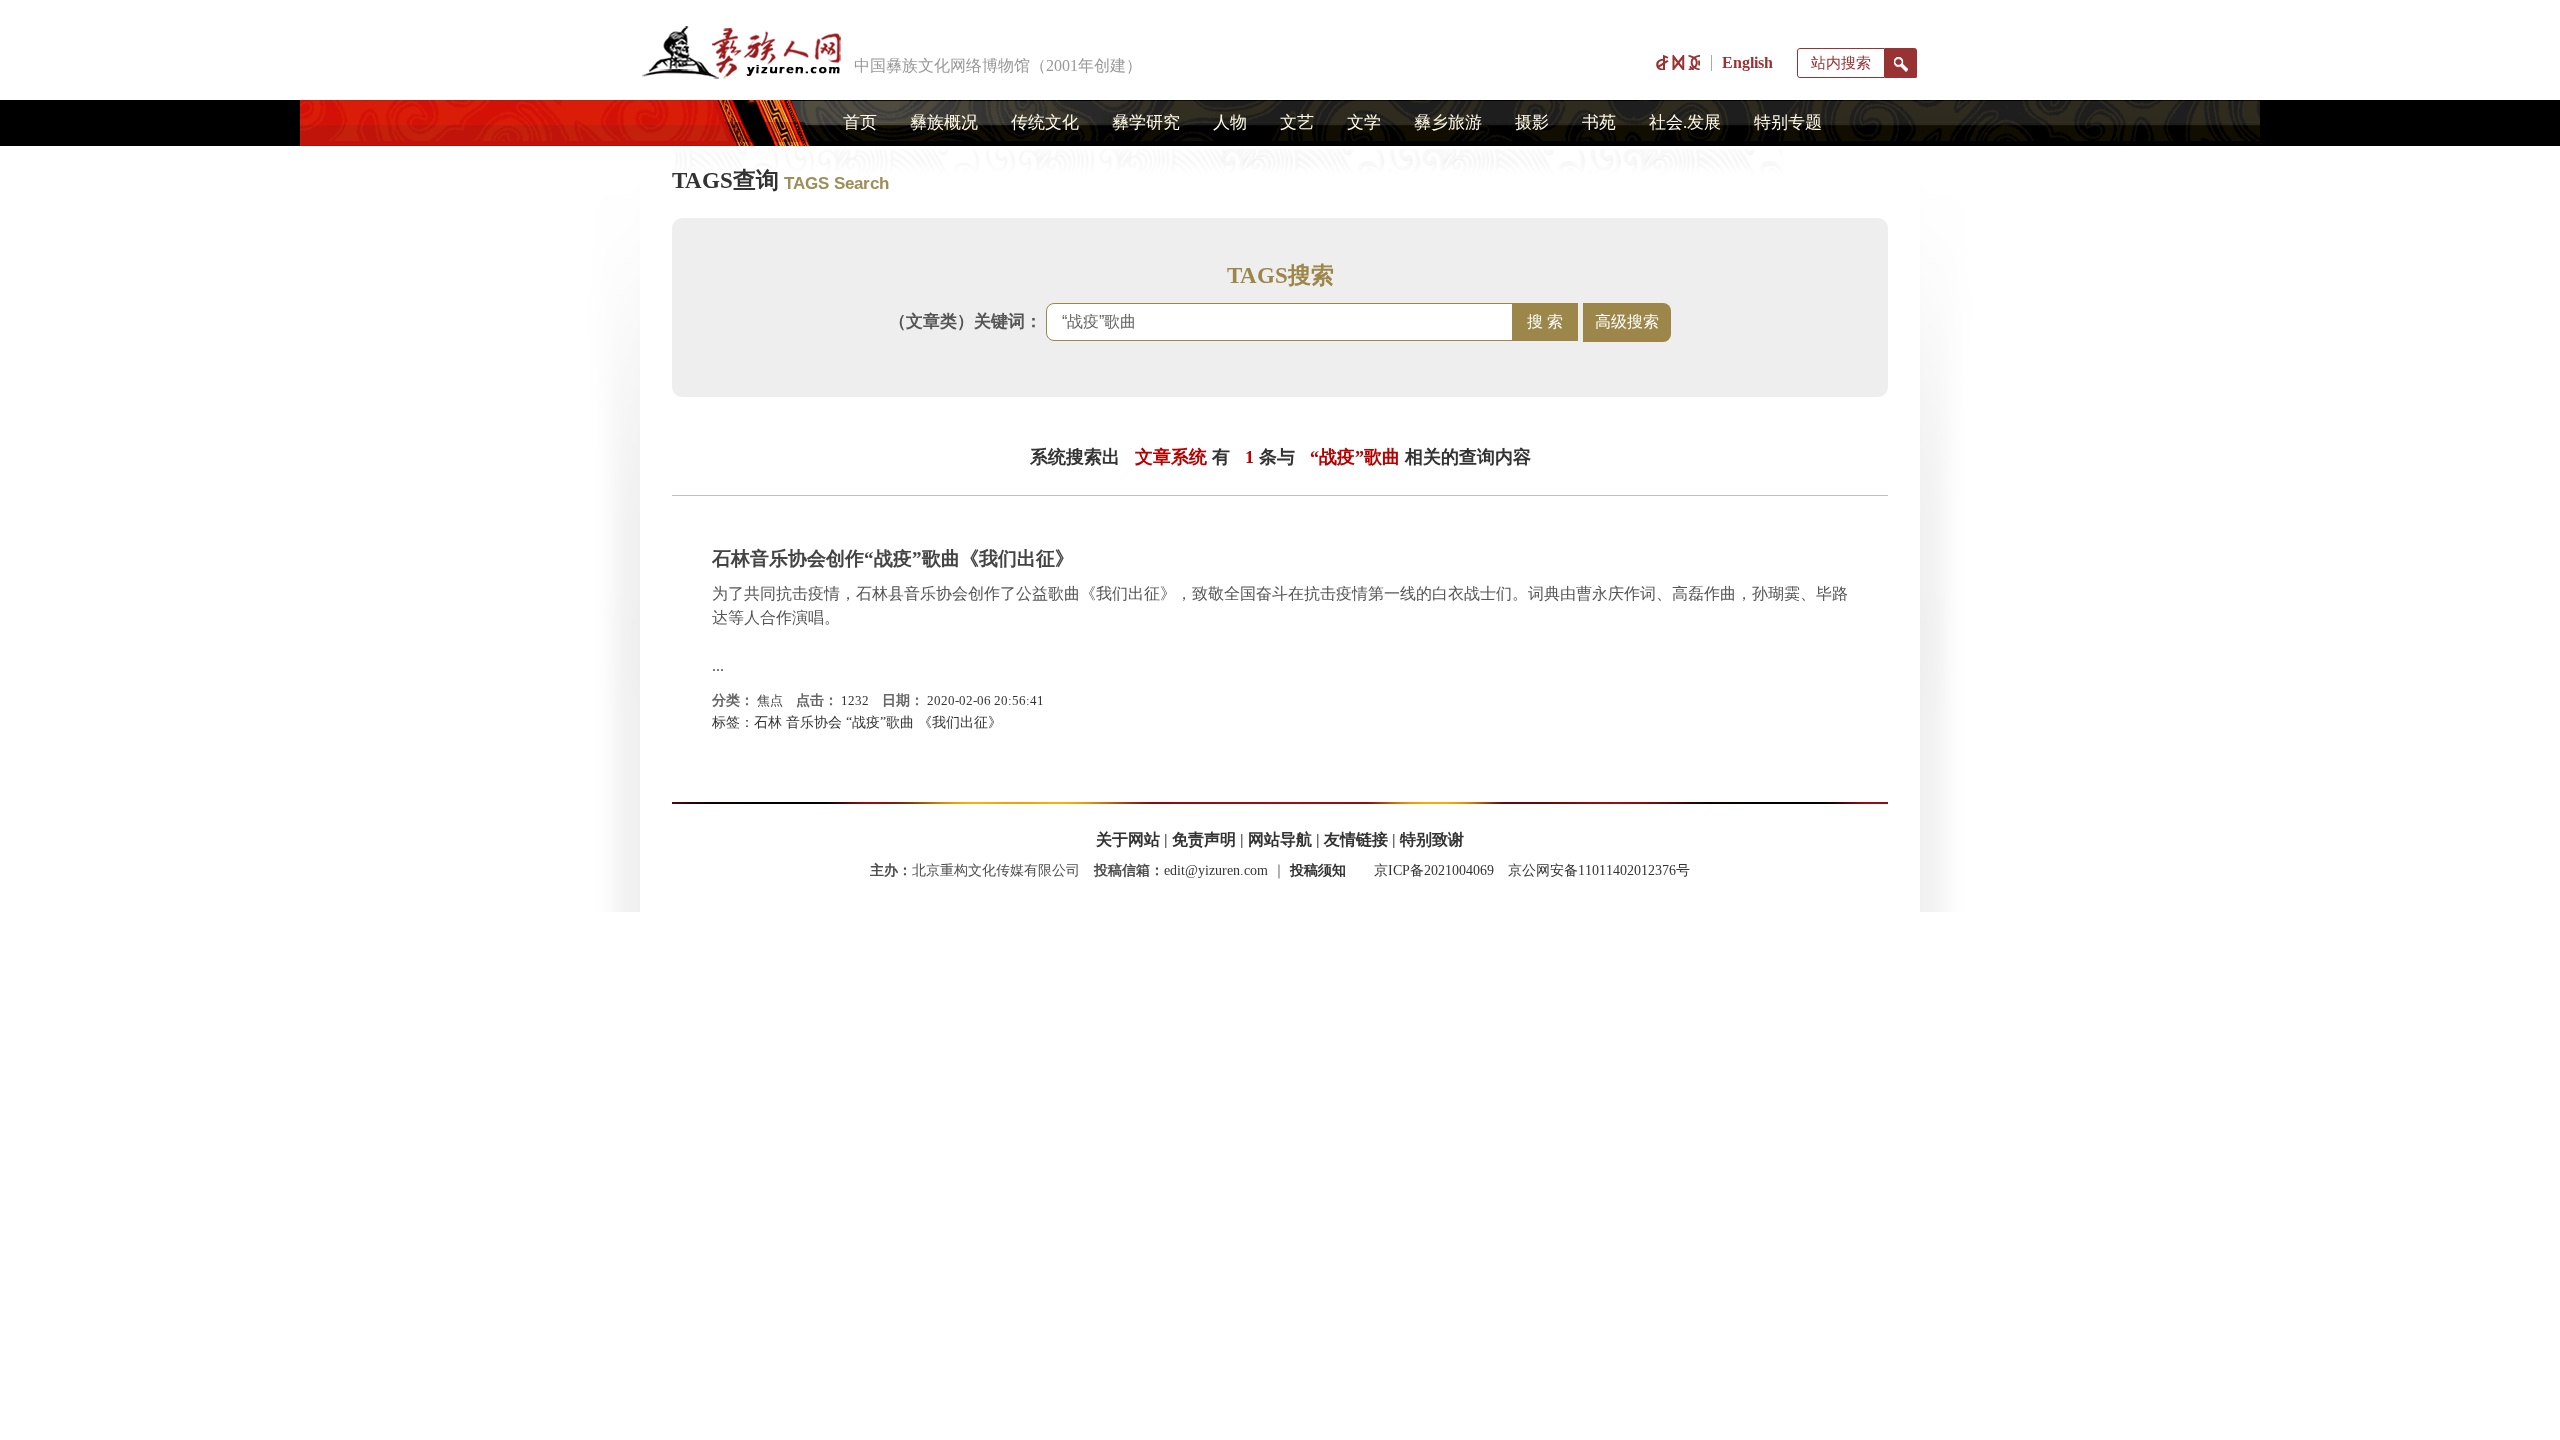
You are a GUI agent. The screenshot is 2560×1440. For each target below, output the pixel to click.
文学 (1364, 122)
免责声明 (1204, 839)
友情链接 (1356, 839)
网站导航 (1280, 839)
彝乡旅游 (1448, 122)
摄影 (1532, 122)
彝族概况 (944, 122)
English (1747, 62)
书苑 (1599, 122)
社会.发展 (1685, 122)
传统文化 (1045, 122)
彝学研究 (1146, 122)
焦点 (770, 700)
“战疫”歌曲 (880, 722)
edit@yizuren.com (1216, 870)
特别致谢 (1432, 839)
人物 (1230, 122)
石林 (768, 722)
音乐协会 (814, 722)
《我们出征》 (960, 722)
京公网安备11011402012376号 (1599, 870)
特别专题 (1788, 122)
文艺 (1297, 122)
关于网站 (1128, 839)
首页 (860, 122)
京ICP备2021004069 (1434, 870)
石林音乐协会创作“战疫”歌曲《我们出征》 (893, 558)
